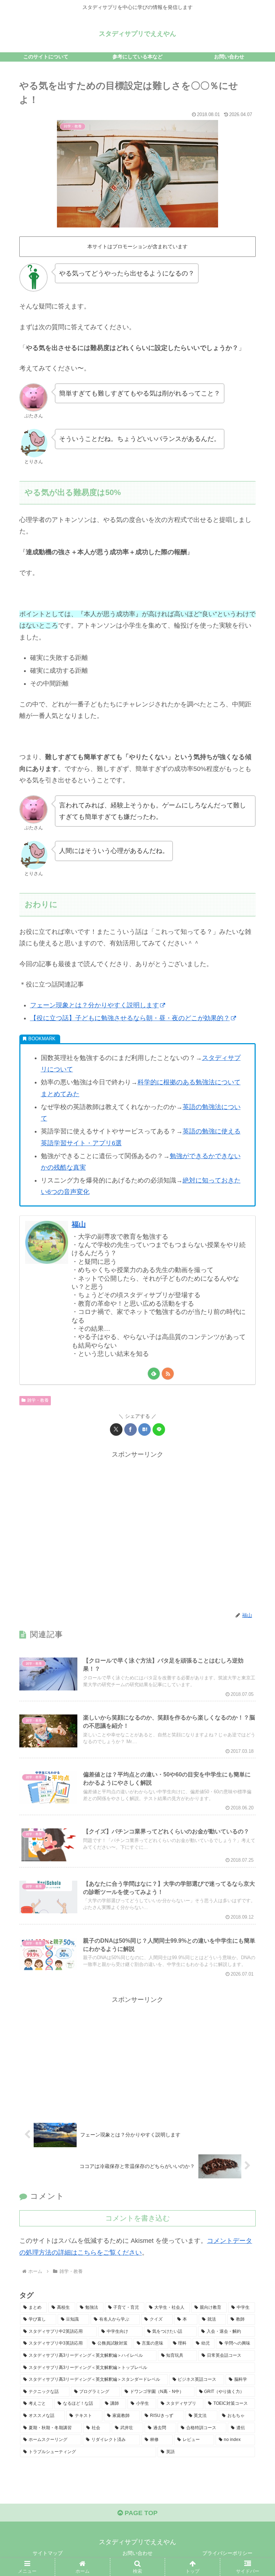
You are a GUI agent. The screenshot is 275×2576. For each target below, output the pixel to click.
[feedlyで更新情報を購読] (154, 1374)
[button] (254, 1560)
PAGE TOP (140, 2513)
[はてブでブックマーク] (144, 1429)
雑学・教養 (38, 1400)
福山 (79, 1224)
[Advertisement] (137, 1531)
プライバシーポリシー (227, 2553)
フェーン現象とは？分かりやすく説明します (95, 1005)
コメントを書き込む (137, 2218)
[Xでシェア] (116, 1429)
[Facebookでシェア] (131, 1429)
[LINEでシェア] (159, 1429)
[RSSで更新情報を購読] (168, 1374)
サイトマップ (48, 2553)
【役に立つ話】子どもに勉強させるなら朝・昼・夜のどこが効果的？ (130, 1018)
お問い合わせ (137, 2553)
